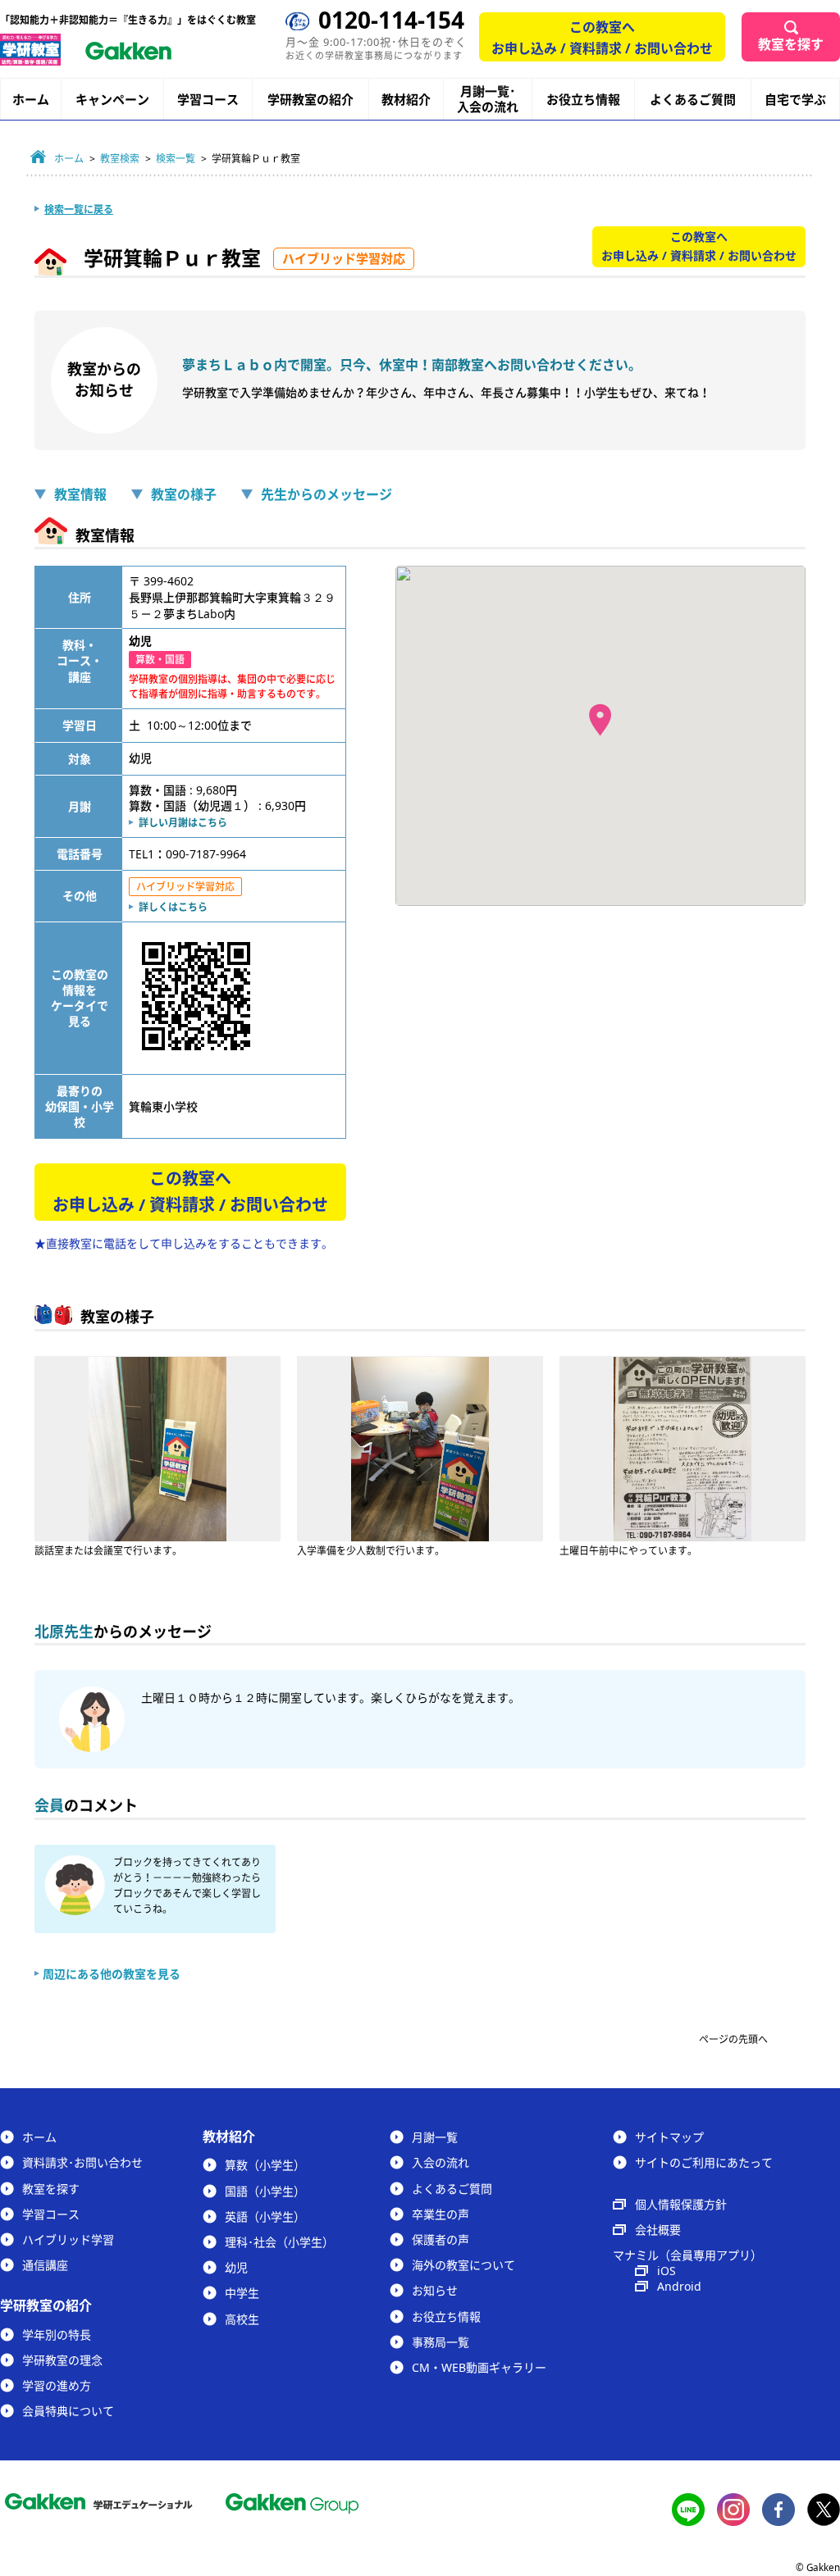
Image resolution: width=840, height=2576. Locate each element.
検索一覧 (176, 159)
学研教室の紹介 (310, 100)
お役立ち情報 (583, 99)
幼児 (236, 2267)
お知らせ (435, 2290)
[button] (600, 720)
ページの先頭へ (733, 2039)
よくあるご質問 (693, 99)
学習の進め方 (57, 2385)
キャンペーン (112, 100)
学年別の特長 (57, 2335)
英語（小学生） (265, 2216)
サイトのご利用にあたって (704, 2162)
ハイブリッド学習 (68, 2239)
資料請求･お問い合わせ (82, 2162)
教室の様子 (184, 494)
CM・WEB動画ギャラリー (479, 2367)
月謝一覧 (435, 2137)
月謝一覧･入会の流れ (488, 99)
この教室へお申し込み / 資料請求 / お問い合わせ (602, 38)
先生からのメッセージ (326, 494)
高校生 (242, 2319)
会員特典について (68, 2411)
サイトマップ (669, 2137)
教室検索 (120, 159)
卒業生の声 (441, 2214)
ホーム (31, 99)
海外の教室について (463, 2265)
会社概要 (658, 2230)
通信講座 (45, 2265)
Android (679, 2286)
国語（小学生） (265, 2191)
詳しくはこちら (173, 907)
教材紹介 (406, 100)
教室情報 (80, 494)
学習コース (208, 99)
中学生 (242, 2293)
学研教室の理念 (62, 2360)
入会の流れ (441, 2162)
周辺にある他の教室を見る (112, 1974)
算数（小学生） (265, 2165)
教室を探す (791, 44)
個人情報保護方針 (681, 2204)
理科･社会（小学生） (279, 2242)
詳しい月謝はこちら (183, 823)
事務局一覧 (441, 2342)
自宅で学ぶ (795, 100)
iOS (667, 2271)
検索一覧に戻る (79, 209)
